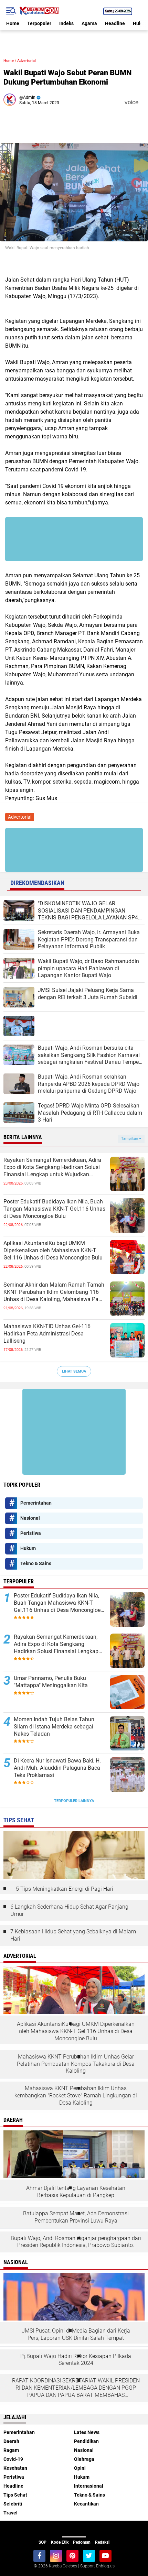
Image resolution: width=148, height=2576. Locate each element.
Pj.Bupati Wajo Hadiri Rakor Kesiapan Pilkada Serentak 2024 (76, 2360)
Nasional (30, 1518)
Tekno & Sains (36, 1563)
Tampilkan (130, 1139)
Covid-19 (13, 2459)
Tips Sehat (15, 2495)
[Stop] (143, 102)
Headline (115, 23)
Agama (89, 23)
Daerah (11, 2441)
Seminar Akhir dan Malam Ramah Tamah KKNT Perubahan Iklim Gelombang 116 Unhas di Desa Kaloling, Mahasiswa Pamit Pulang (55, 1292)
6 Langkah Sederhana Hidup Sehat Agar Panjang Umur (69, 1910)
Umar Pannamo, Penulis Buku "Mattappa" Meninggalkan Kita (51, 1682)
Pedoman (82, 2542)
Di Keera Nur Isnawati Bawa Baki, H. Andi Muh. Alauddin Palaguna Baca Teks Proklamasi (57, 1768)
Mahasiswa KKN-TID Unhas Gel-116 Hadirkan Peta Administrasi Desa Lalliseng (47, 1334)
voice (131, 102)
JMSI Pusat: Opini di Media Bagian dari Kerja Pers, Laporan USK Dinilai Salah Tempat (76, 2334)
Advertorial (27, 61)
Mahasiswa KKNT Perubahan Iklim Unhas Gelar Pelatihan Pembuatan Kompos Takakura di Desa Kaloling (76, 2064)
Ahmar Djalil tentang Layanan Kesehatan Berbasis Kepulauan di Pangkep (76, 2192)
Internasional (89, 2486)
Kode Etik (60, 2542)
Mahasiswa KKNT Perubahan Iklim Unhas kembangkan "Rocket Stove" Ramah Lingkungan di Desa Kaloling (76, 2095)
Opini (80, 2468)
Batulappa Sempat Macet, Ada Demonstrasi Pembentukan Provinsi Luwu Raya (76, 2217)
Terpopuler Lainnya (74, 1801)
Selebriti (13, 2504)
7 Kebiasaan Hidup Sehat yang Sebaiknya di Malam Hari (73, 1935)
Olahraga (84, 2459)
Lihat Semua (74, 1371)
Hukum (28, 1548)
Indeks (66, 23)
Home (13, 23)
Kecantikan (86, 2504)
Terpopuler (39, 23)
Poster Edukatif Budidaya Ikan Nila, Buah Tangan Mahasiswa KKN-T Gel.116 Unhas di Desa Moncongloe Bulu (54, 1209)
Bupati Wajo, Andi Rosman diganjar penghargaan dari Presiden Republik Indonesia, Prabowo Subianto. (76, 2242)
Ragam (11, 2450)
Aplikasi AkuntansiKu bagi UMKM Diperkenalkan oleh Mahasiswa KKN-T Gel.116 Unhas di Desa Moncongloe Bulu (53, 1250)
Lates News (87, 2432)
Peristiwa (31, 1533)
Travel (10, 2513)
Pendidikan (86, 2441)
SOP (43, 2542)
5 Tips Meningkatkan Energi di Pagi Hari (65, 1889)
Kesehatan (15, 2468)
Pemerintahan (36, 1503)
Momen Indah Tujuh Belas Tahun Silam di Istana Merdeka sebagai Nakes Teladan (54, 1727)
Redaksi (102, 2542)
